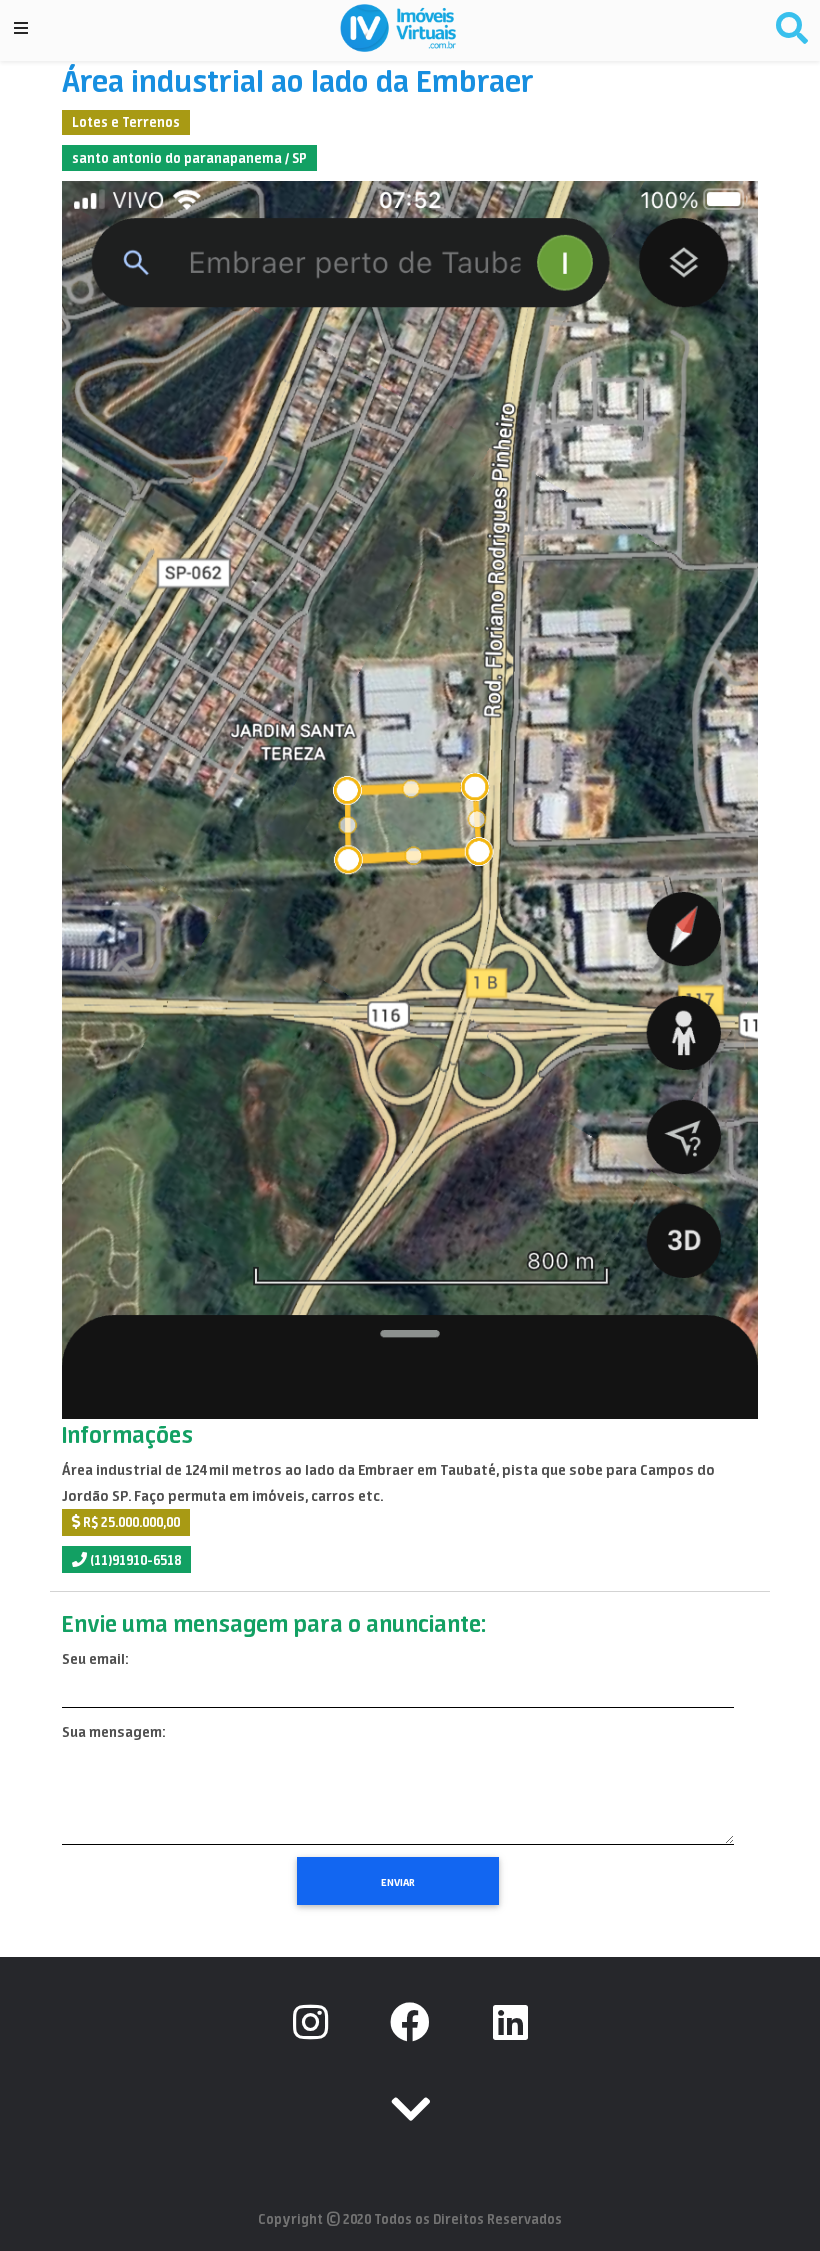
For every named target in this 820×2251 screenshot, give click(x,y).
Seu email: (95, 1659)
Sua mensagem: (113, 1732)
